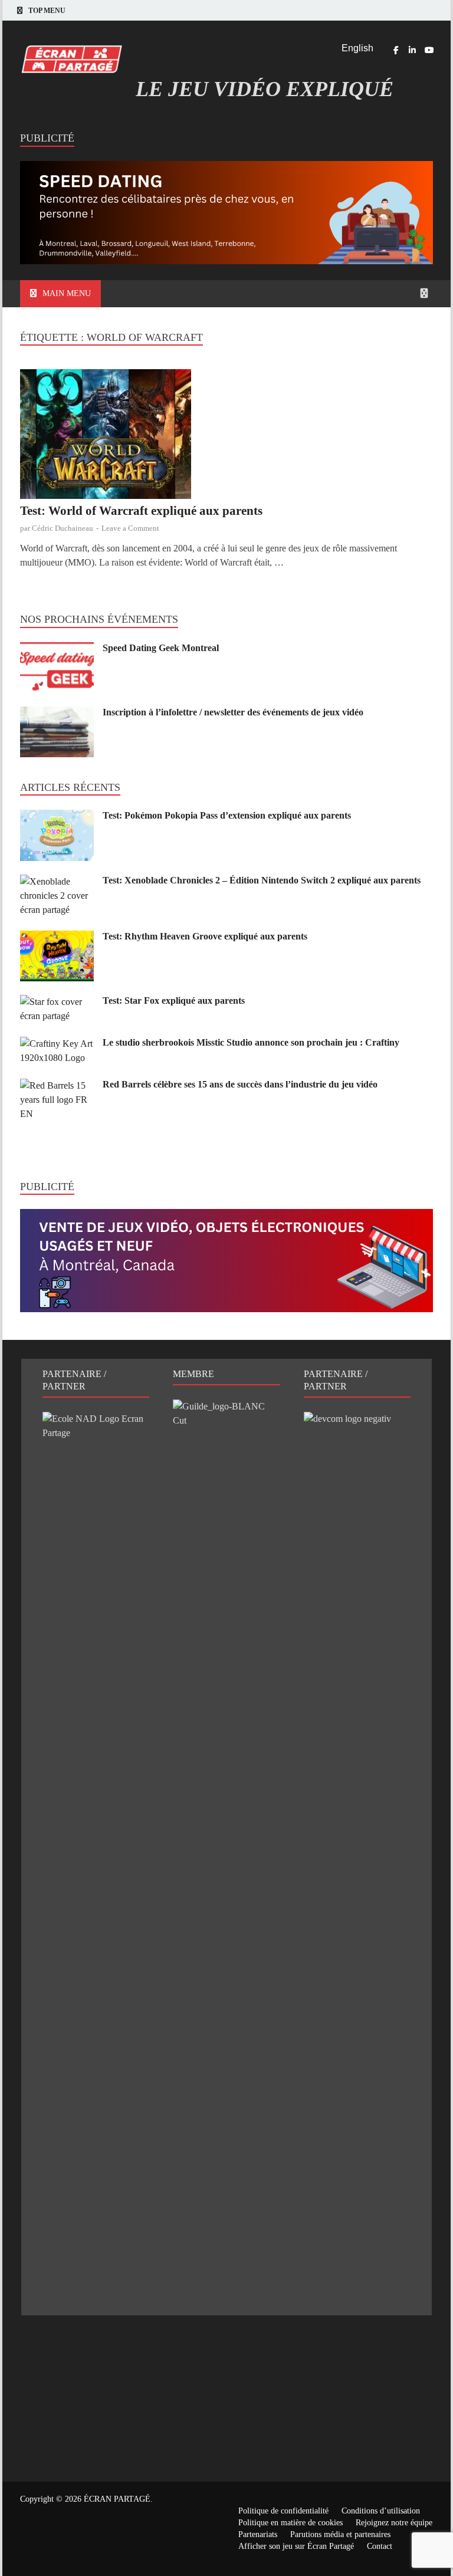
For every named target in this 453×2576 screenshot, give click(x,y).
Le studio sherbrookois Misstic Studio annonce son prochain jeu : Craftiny (251, 1042)
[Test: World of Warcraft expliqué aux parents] (226, 436)
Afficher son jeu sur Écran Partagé (296, 2546)
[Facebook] (396, 50)
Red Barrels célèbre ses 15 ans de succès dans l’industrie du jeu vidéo (240, 1084)
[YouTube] (429, 50)
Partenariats (258, 2534)
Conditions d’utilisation (381, 2511)
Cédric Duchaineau (63, 528)
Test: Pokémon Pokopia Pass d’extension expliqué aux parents (227, 815)
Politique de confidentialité (283, 2511)
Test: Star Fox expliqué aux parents (174, 1000)
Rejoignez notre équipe (394, 2523)
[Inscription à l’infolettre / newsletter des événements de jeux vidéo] (57, 713)
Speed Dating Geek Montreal (161, 648)
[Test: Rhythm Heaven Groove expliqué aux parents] (57, 937)
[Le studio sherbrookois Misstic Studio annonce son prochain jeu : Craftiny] (57, 1044)
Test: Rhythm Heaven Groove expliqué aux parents (205, 936)
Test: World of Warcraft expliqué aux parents (141, 511)
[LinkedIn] (412, 50)
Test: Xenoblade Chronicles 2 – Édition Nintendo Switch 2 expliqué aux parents (262, 880)
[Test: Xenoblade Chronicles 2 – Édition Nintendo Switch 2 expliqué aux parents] (57, 881)
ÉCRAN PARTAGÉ (117, 2499)
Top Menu (47, 11)
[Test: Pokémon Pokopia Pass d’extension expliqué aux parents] (57, 816)
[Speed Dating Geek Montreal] (57, 649)
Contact (380, 2546)
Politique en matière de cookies (290, 2523)
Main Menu (67, 293)
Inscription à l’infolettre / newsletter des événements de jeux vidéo (233, 712)
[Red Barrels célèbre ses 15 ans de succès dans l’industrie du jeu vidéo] (57, 1085)
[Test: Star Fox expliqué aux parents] (57, 1002)
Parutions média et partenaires (340, 2534)
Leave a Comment (130, 528)
